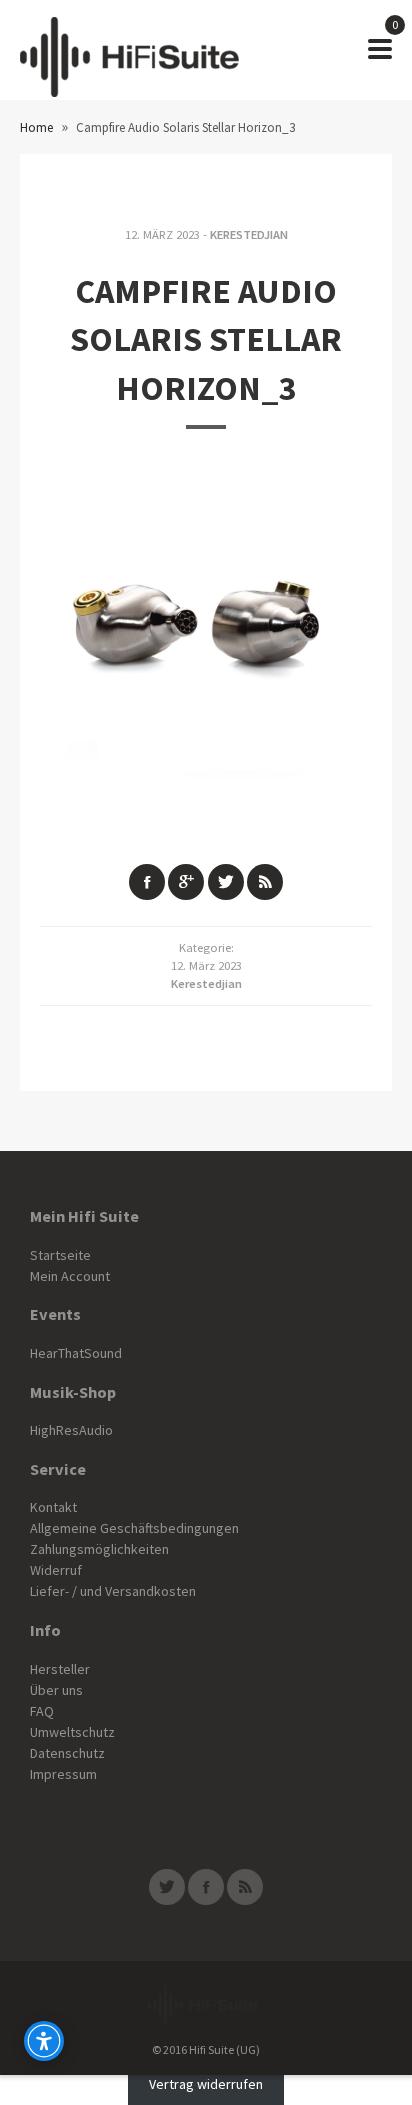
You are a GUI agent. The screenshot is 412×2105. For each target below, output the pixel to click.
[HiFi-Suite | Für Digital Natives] (129, 50)
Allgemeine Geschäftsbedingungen (134, 1528)
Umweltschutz (72, 1732)
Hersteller (60, 1669)
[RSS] (245, 1887)
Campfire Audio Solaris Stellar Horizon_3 (206, 339)
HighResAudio (71, 1430)
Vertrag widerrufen (206, 2085)
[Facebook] (206, 1887)
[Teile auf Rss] (265, 882)
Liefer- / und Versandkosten (113, 1591)
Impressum (63, 1774)
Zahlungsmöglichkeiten (99, 1549)
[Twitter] (167, 1887)
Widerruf (56, 1570)
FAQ (42, 1711)
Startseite (60, 1255)
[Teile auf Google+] (186, 882)
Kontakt (53, 1507)
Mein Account (70, 1276)
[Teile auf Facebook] (147, 882)
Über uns (56, 1690)
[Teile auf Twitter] (226, 882)
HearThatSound (76, 1353)
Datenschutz (67, 1753)
